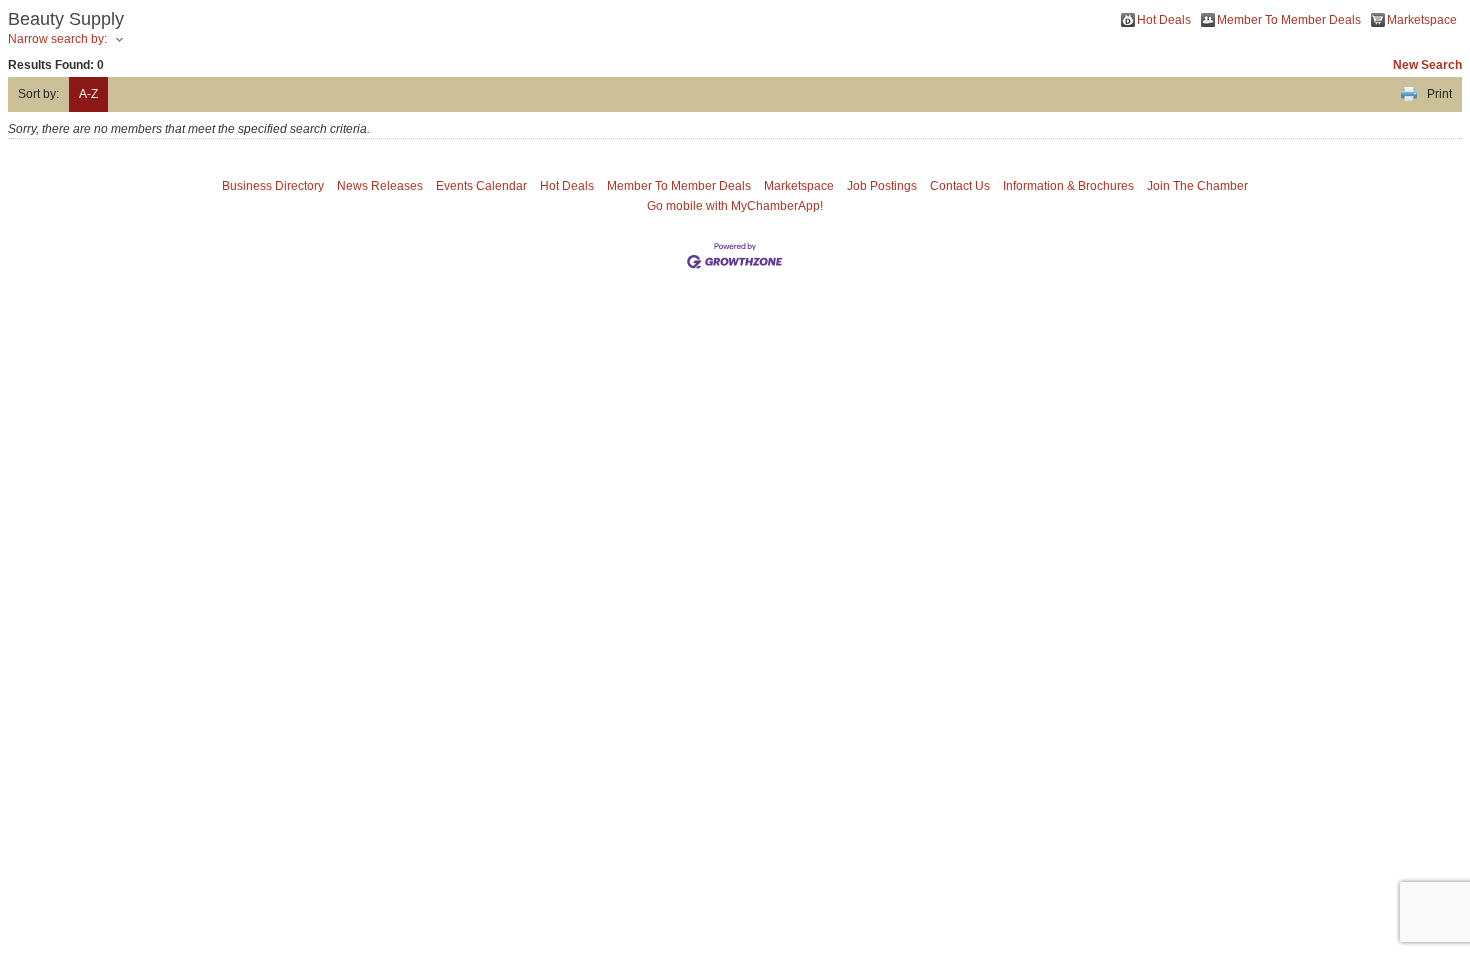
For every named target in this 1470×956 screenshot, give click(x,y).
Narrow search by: (57, 39)
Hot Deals (1164, 20)
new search (1427, 65)
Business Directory (273, 186)
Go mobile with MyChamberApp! (735, 206)
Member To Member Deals (1289, 20)
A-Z (88, 94)
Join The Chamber (1197, 186)
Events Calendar (481, 186)
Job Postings (882, 186)
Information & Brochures (1068, 186)
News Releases (380, 186)
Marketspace (1422, 20)
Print (1439, 94)
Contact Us (960, 186)
